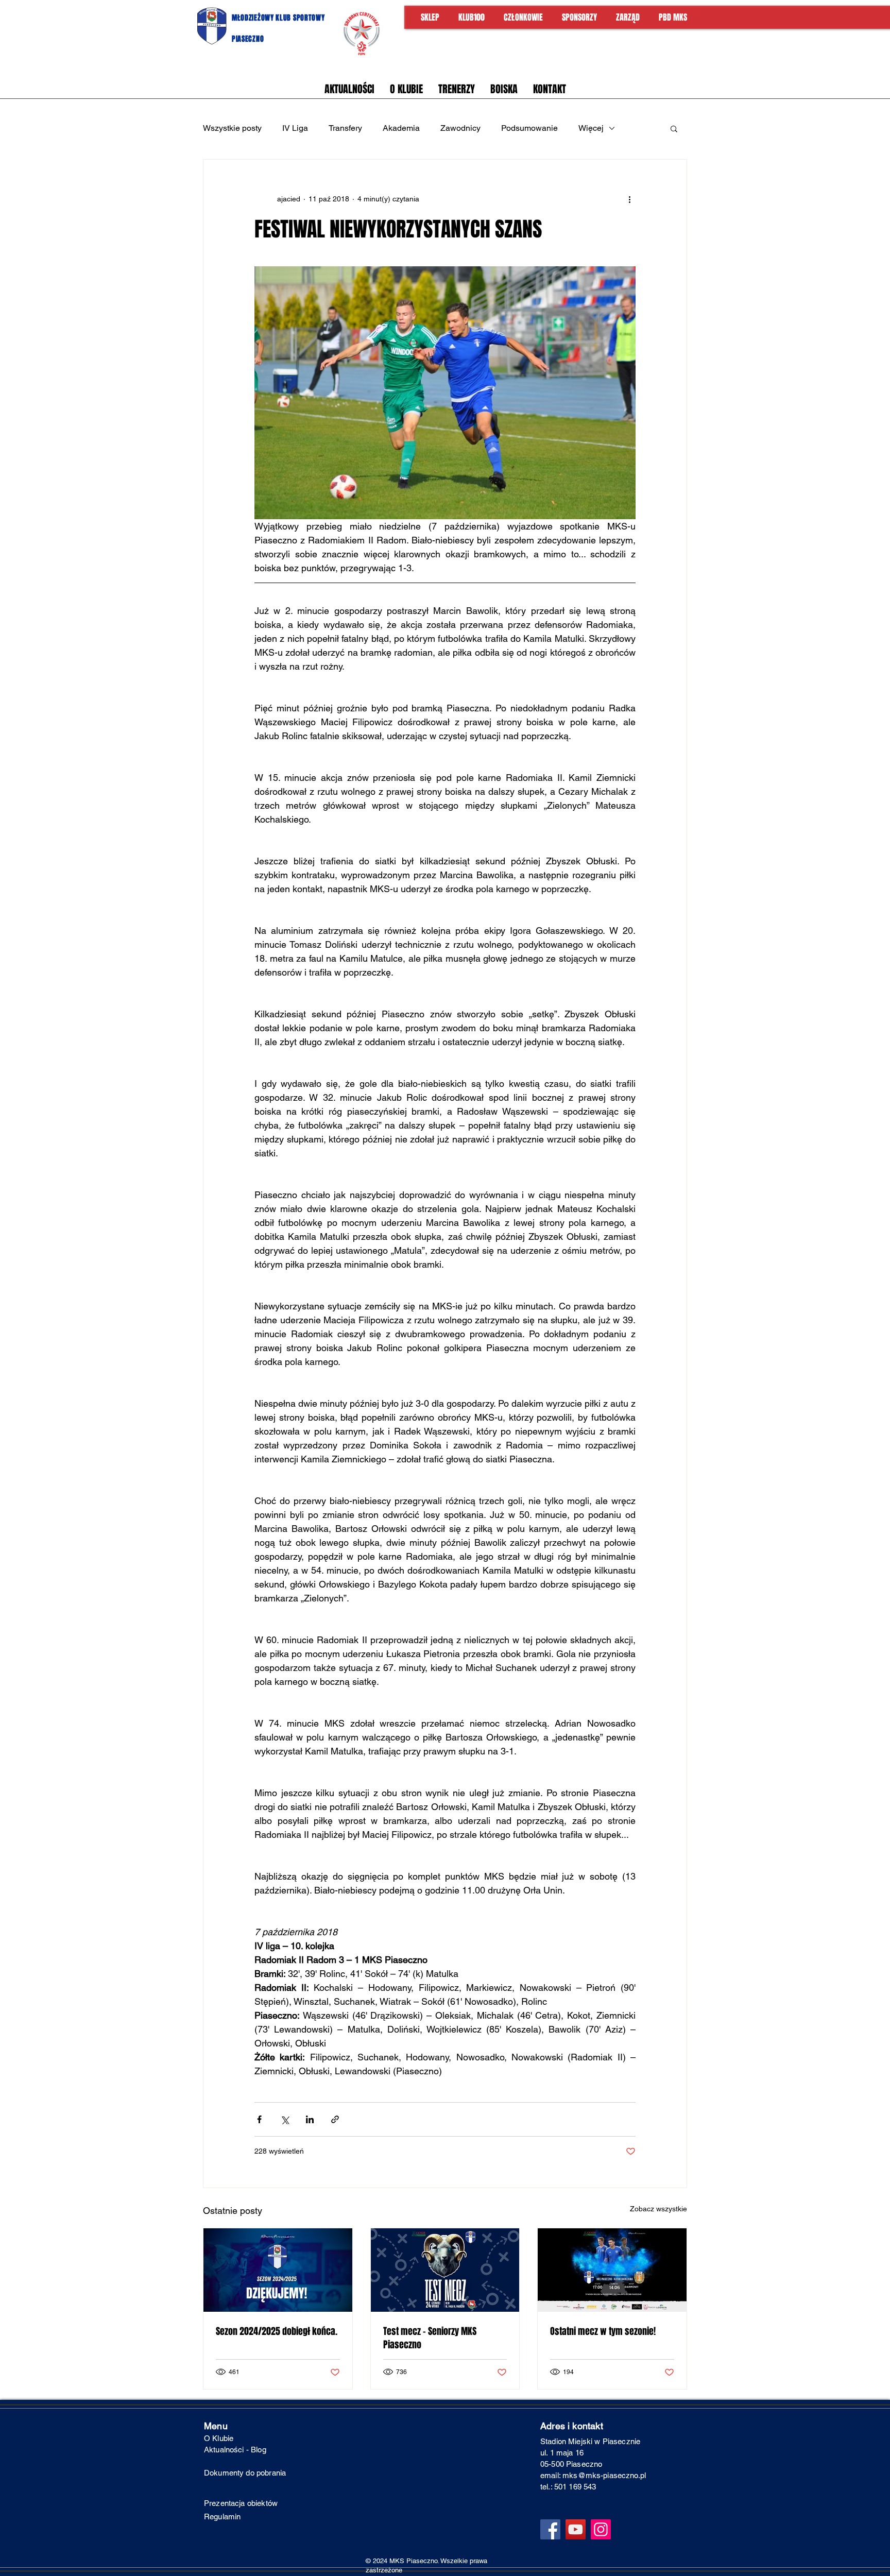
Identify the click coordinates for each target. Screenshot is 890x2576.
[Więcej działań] (629, 199)
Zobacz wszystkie (658, 2209)
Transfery (345, 128)
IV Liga (295, 128)
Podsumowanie (529, 128)
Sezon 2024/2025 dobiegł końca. (277, 2331)
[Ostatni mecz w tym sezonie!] (612, 2270)
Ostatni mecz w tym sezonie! (603, 2331)
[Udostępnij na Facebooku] (259, 2119)
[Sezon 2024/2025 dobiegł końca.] (278, 2270)
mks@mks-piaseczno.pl (604, 2475)
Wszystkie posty (232, 128)
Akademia (401, 128)
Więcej (591, 128)
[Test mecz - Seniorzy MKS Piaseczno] (445, 2270)
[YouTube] (576, 2529)
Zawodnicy (460, 128)
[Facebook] (550, 2529)
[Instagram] (601, 2529)
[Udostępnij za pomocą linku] (335, 2119)
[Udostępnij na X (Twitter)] (285, 2119)
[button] (674, 128)
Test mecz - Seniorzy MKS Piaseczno (430, 2338)
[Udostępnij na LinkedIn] (310, 2119)
